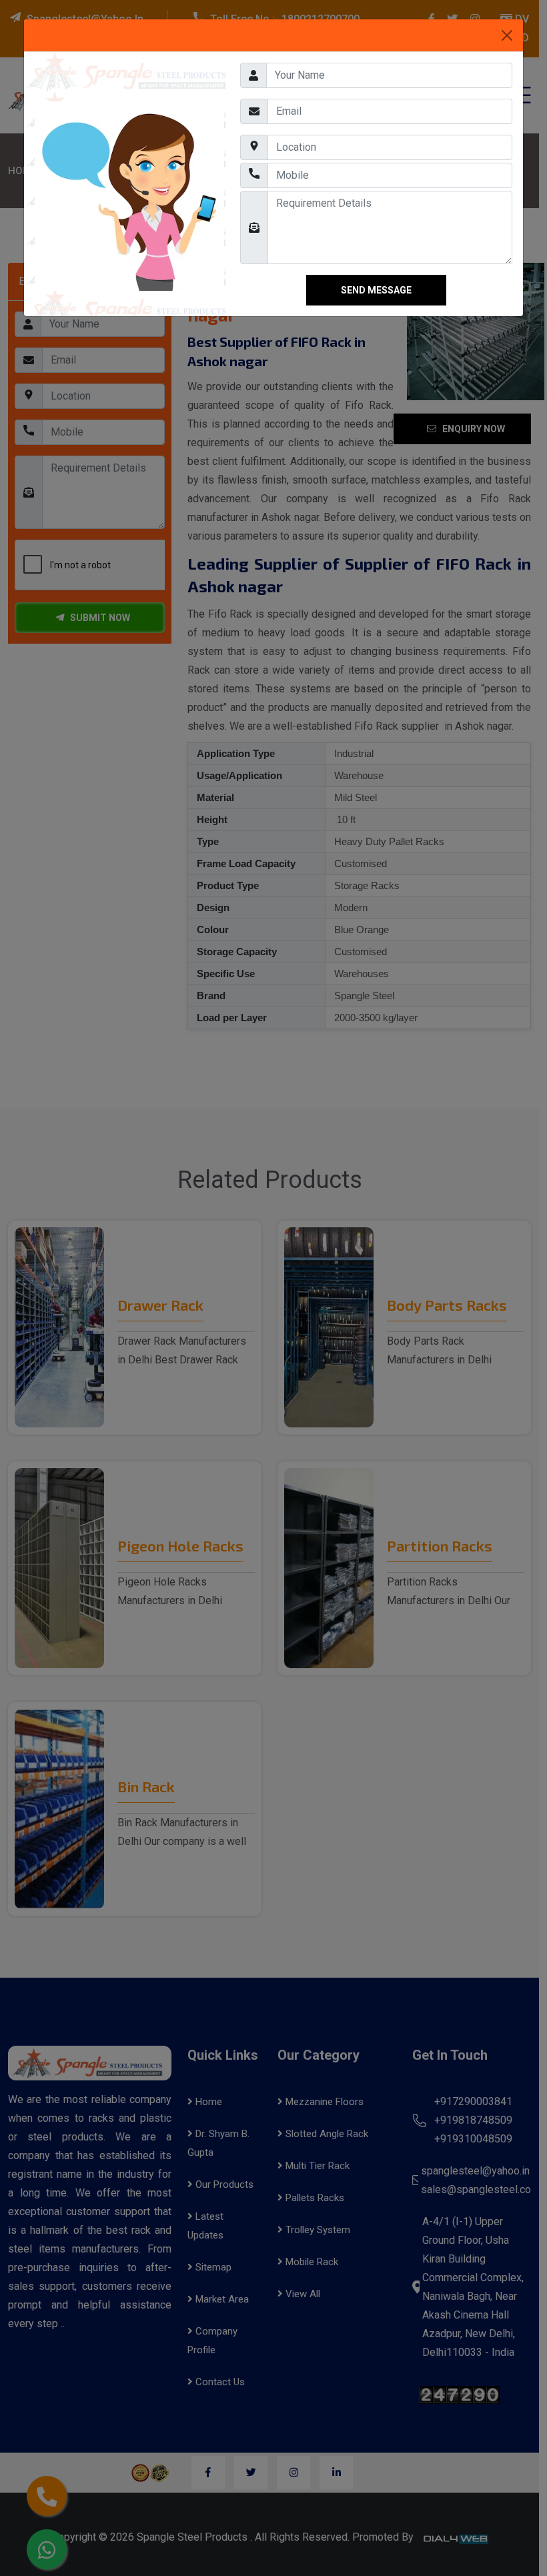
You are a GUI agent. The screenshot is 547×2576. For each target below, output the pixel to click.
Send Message (376, 342)
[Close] (507, 35)
